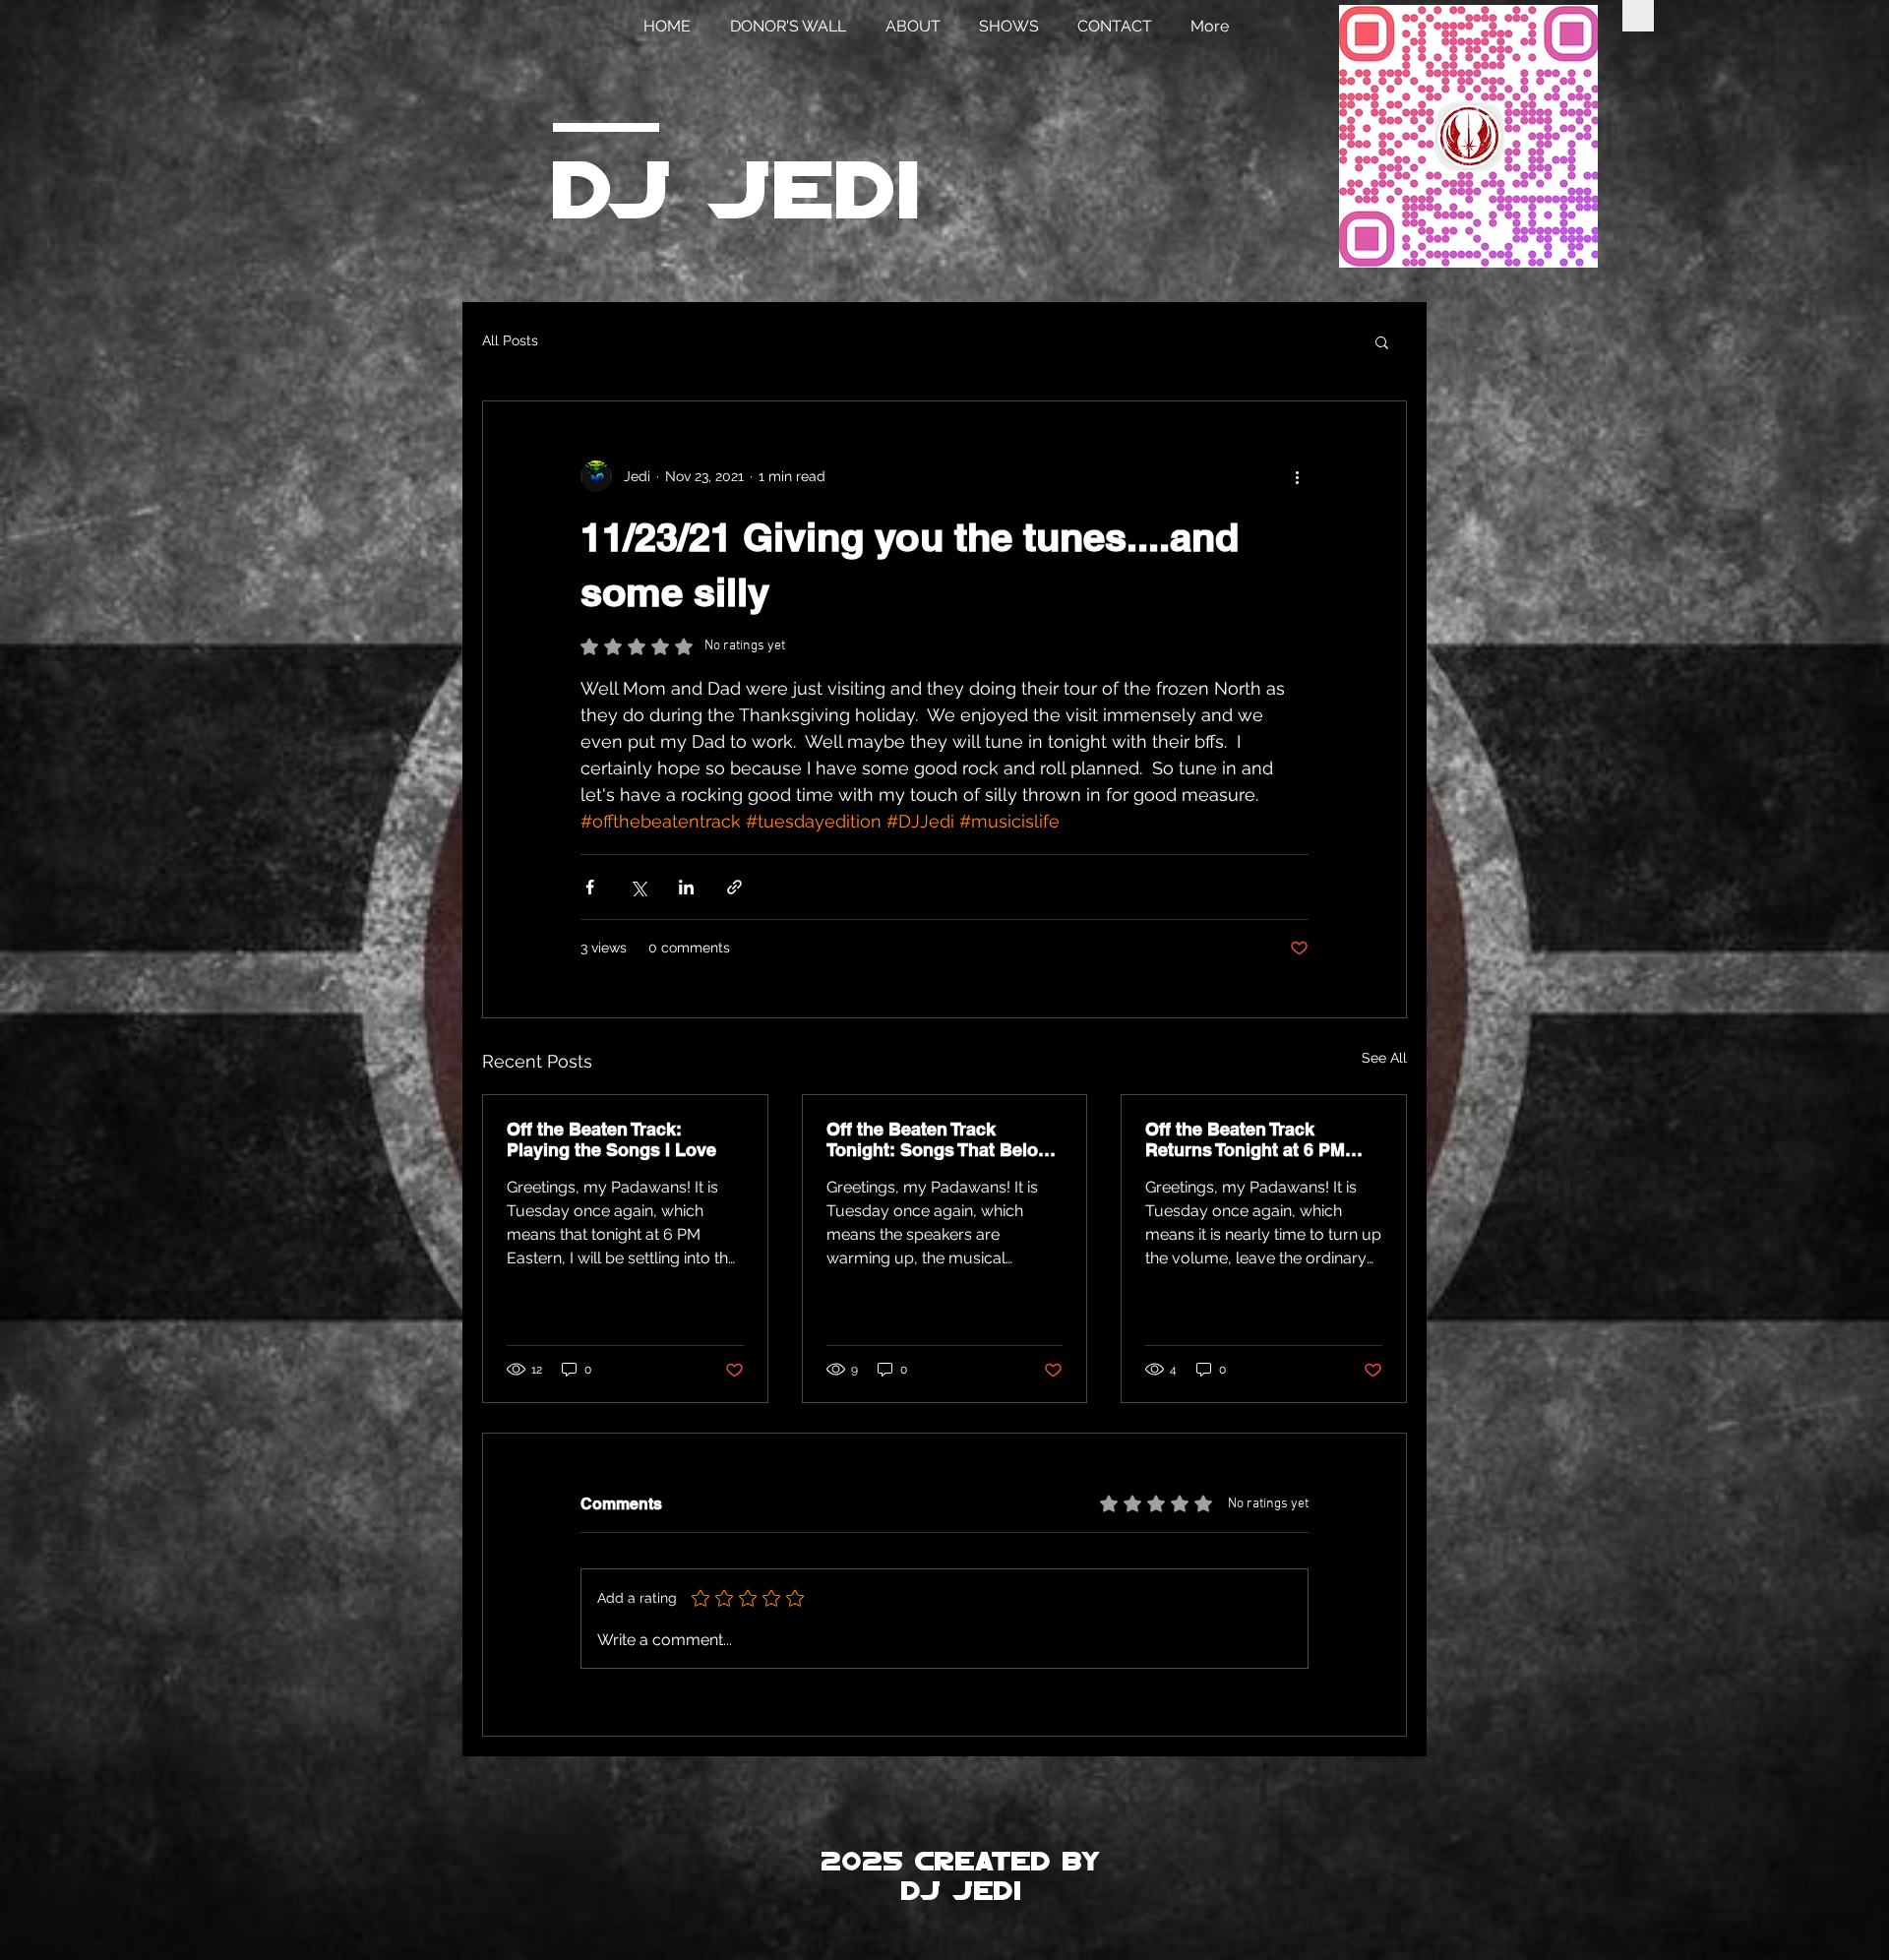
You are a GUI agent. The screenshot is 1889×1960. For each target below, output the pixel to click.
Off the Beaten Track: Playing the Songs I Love (611, 1139)
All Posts (510, 340)
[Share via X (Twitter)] (638, 887)
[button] (1382, 341)
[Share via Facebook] (590, 887)
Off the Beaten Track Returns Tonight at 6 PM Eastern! (1245, 1139)
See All (1384, 1058)
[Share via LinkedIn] (686, 887)
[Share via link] (734, 887)
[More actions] (1297, 476)
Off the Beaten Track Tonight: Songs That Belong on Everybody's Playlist (943, 1139)
